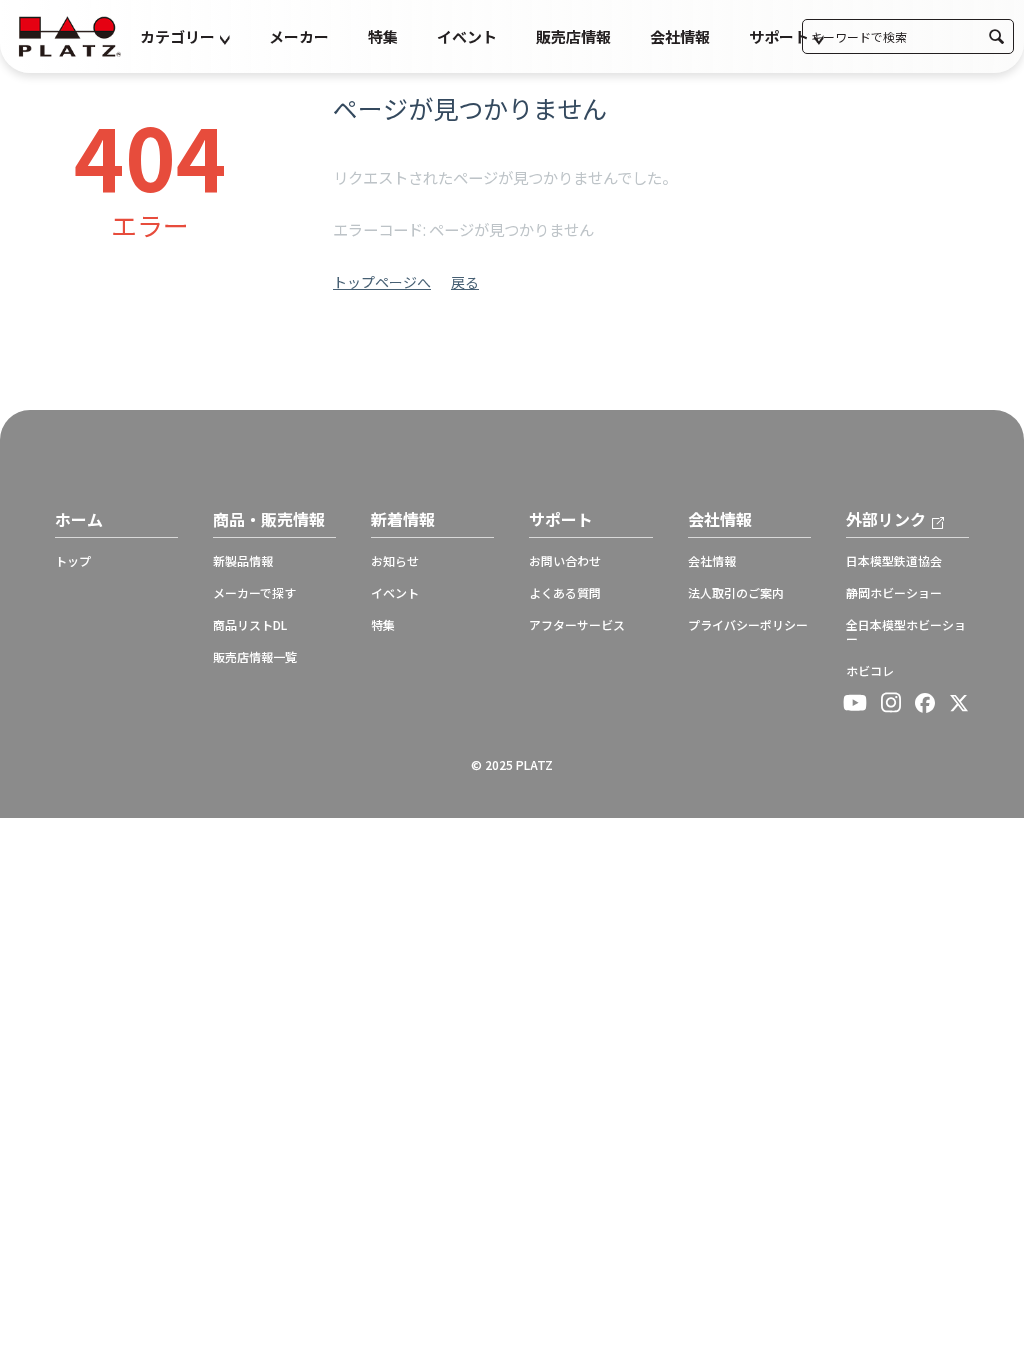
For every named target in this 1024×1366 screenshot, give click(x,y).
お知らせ (395, 561)
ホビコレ (870, 671)
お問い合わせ (565, 561)
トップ (73, 561)
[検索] (996, 36)
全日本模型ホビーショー (906, 632)
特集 (383, 36)
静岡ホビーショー (894, 593)
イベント (467, 36)
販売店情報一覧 (255, 657)
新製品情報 (243, 561)
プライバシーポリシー (748, 625)
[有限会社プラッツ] (70, 34)
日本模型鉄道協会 (894, 561)
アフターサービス (577, 625)
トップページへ (382, 282)
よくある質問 (565, 593)
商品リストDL (250, 625)
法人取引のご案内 (736, 593)
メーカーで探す (254, 593)
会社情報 (680, 36)
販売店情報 (573, 36)
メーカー (299, 36)
